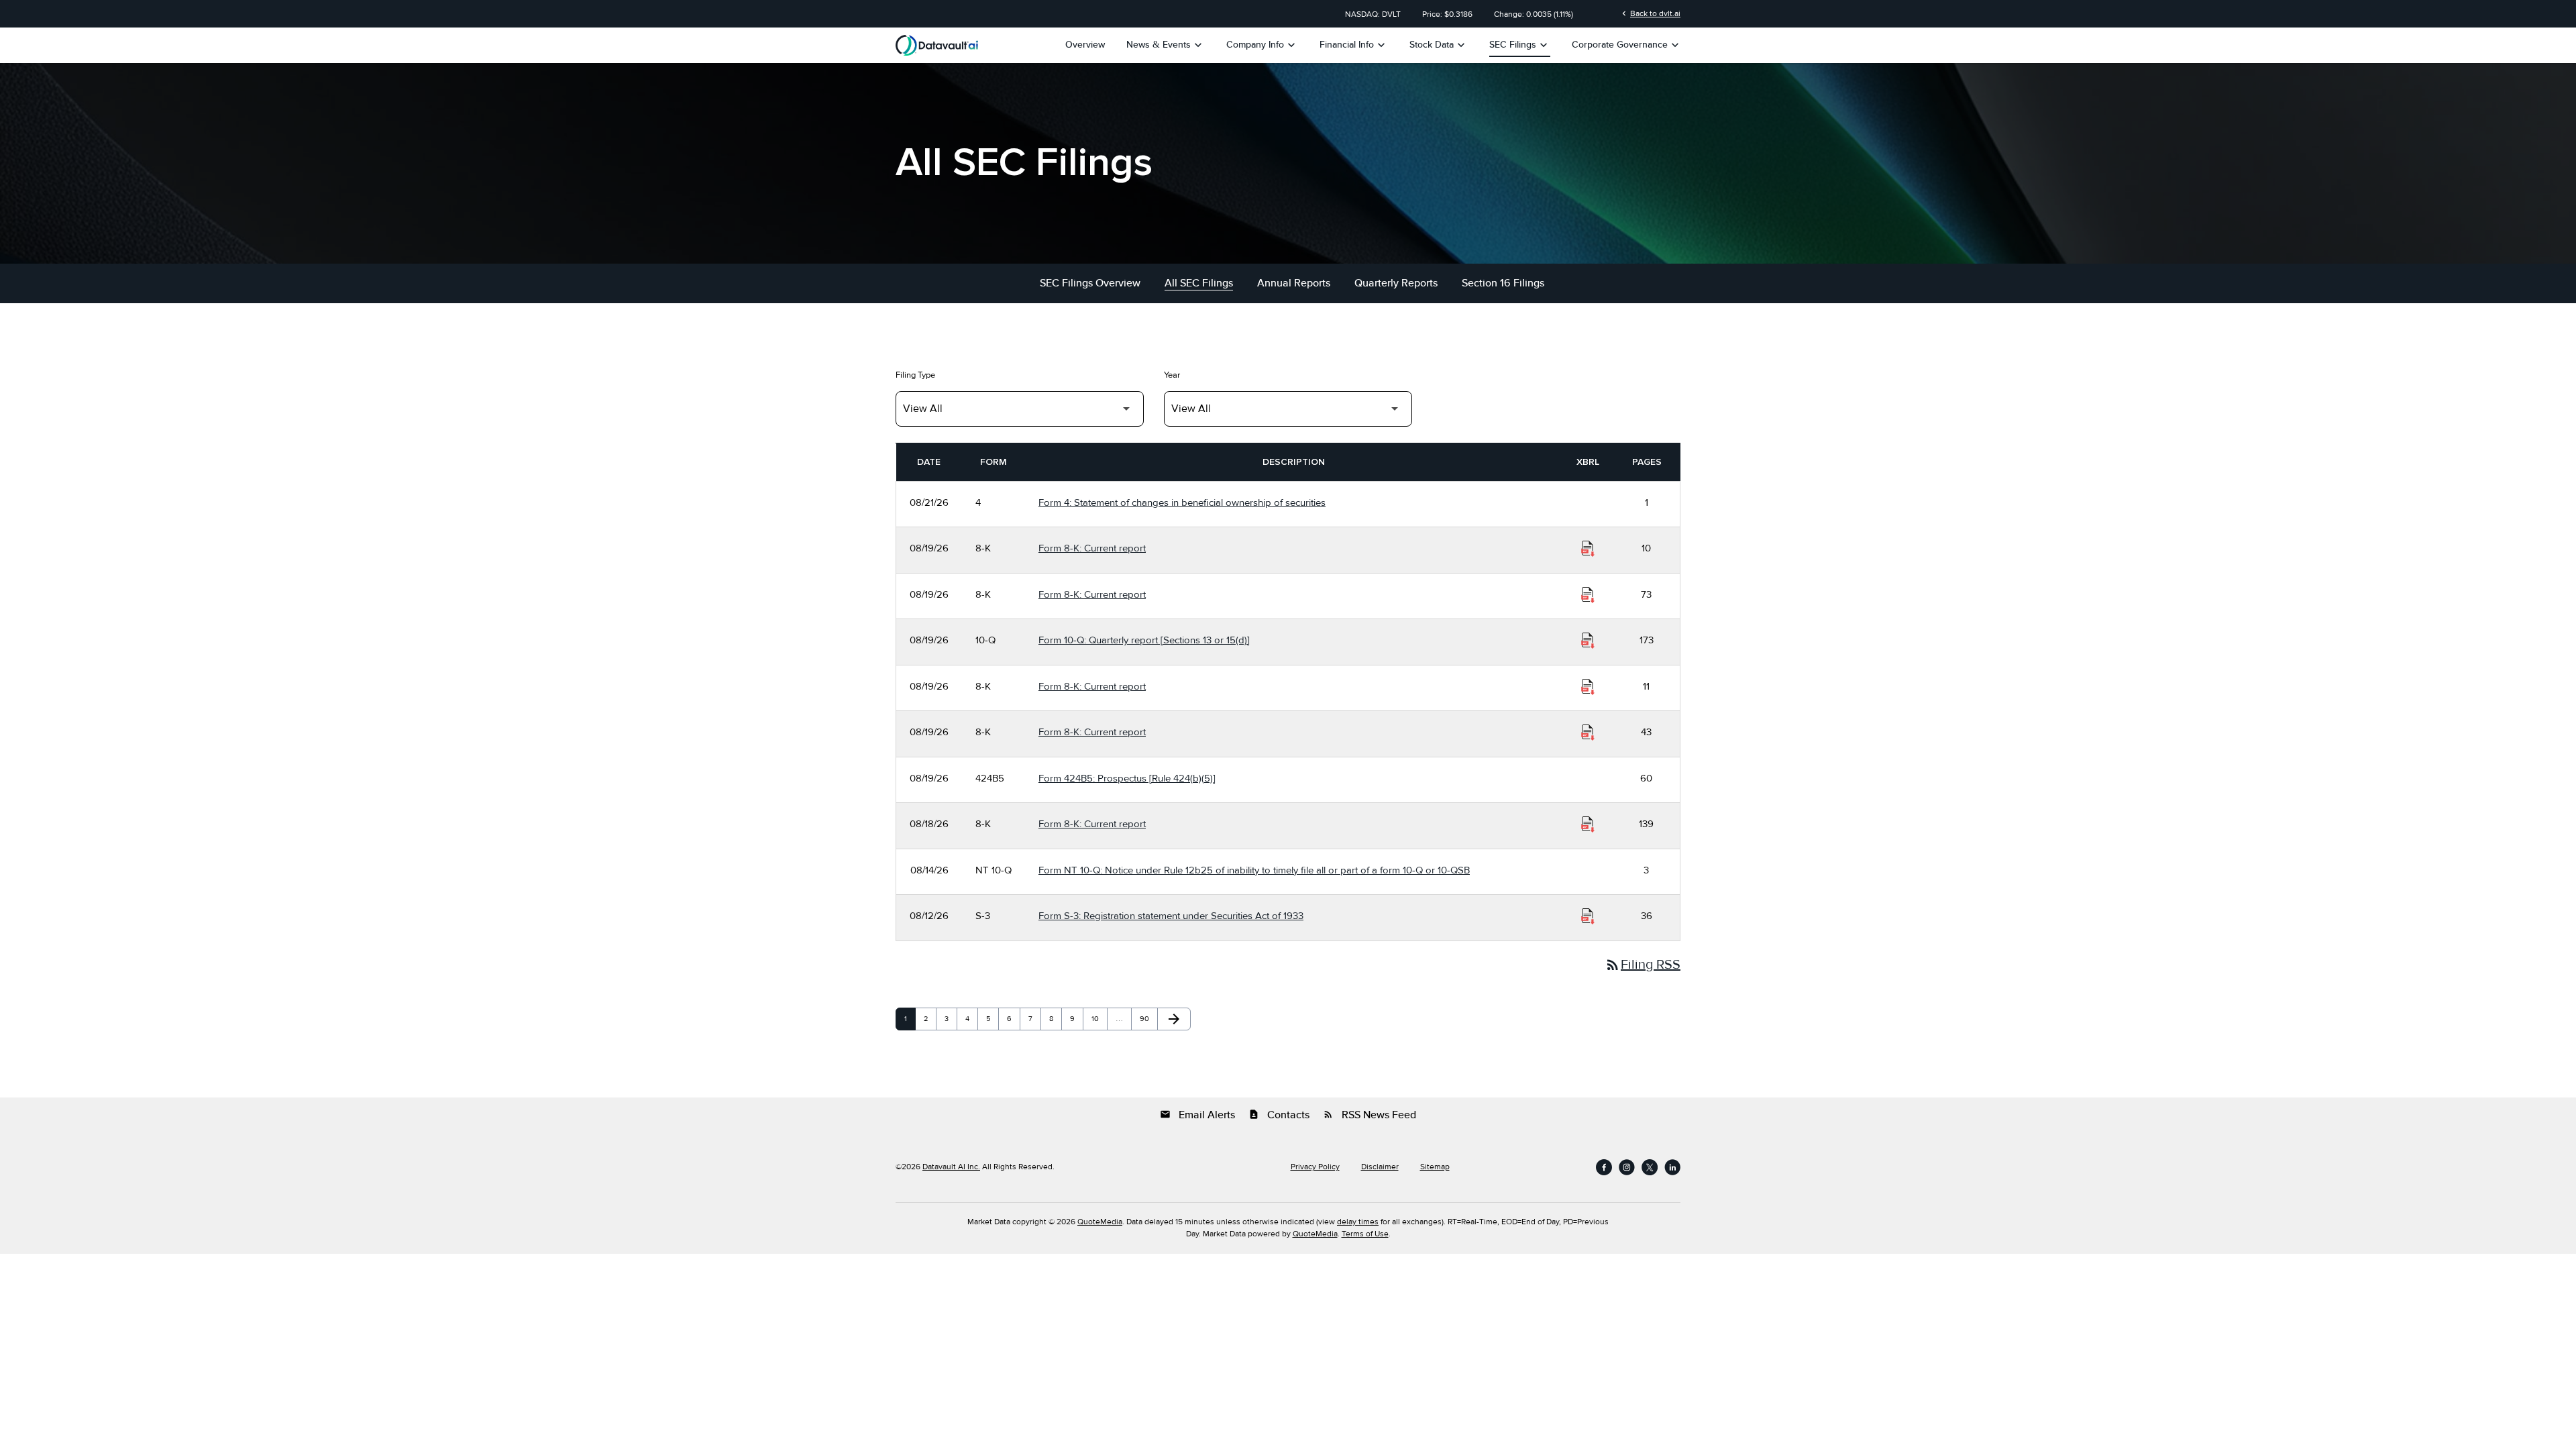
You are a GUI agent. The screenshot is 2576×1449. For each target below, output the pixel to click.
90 (1147, 1019)
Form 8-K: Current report (1092, 548)
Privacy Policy (1315, 1167)
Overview (1085, 45)
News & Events (1166, 45)
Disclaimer (1380, 1167)
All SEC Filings (1199, 283)
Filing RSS (1643, 965)
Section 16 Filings (1503, 283)
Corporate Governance (1627, 45)
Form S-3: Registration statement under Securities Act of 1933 (1171, 916)
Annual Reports (1294, 283)
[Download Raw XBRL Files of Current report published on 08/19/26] (1588, 549)
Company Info (1262, 45)
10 (1099, 1019)
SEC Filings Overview (1090, 283)
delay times (1358, 1222)
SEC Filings (1520, 45)
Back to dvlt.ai (1650, 13)
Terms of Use (1365, 1234)
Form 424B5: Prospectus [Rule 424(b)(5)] (1127, 778)
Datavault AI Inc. (951, 1167)
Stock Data (1439, 45)
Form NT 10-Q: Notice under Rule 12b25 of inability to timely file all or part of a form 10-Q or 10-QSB (1254, 870)
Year (1172, 375)
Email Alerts (1197, 1115)
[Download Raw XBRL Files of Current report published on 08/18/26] (1588, 824)
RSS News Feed (1370, 1115)
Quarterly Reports (1396, 283)
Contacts (1279, 1115)
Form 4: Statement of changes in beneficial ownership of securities (1182, 502)
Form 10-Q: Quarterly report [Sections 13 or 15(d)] (1144, 640)
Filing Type (915, 375)
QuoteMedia (1100, 1222)
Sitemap (1435, 1167)
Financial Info (1354, 45)
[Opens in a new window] (1604, 1167)
